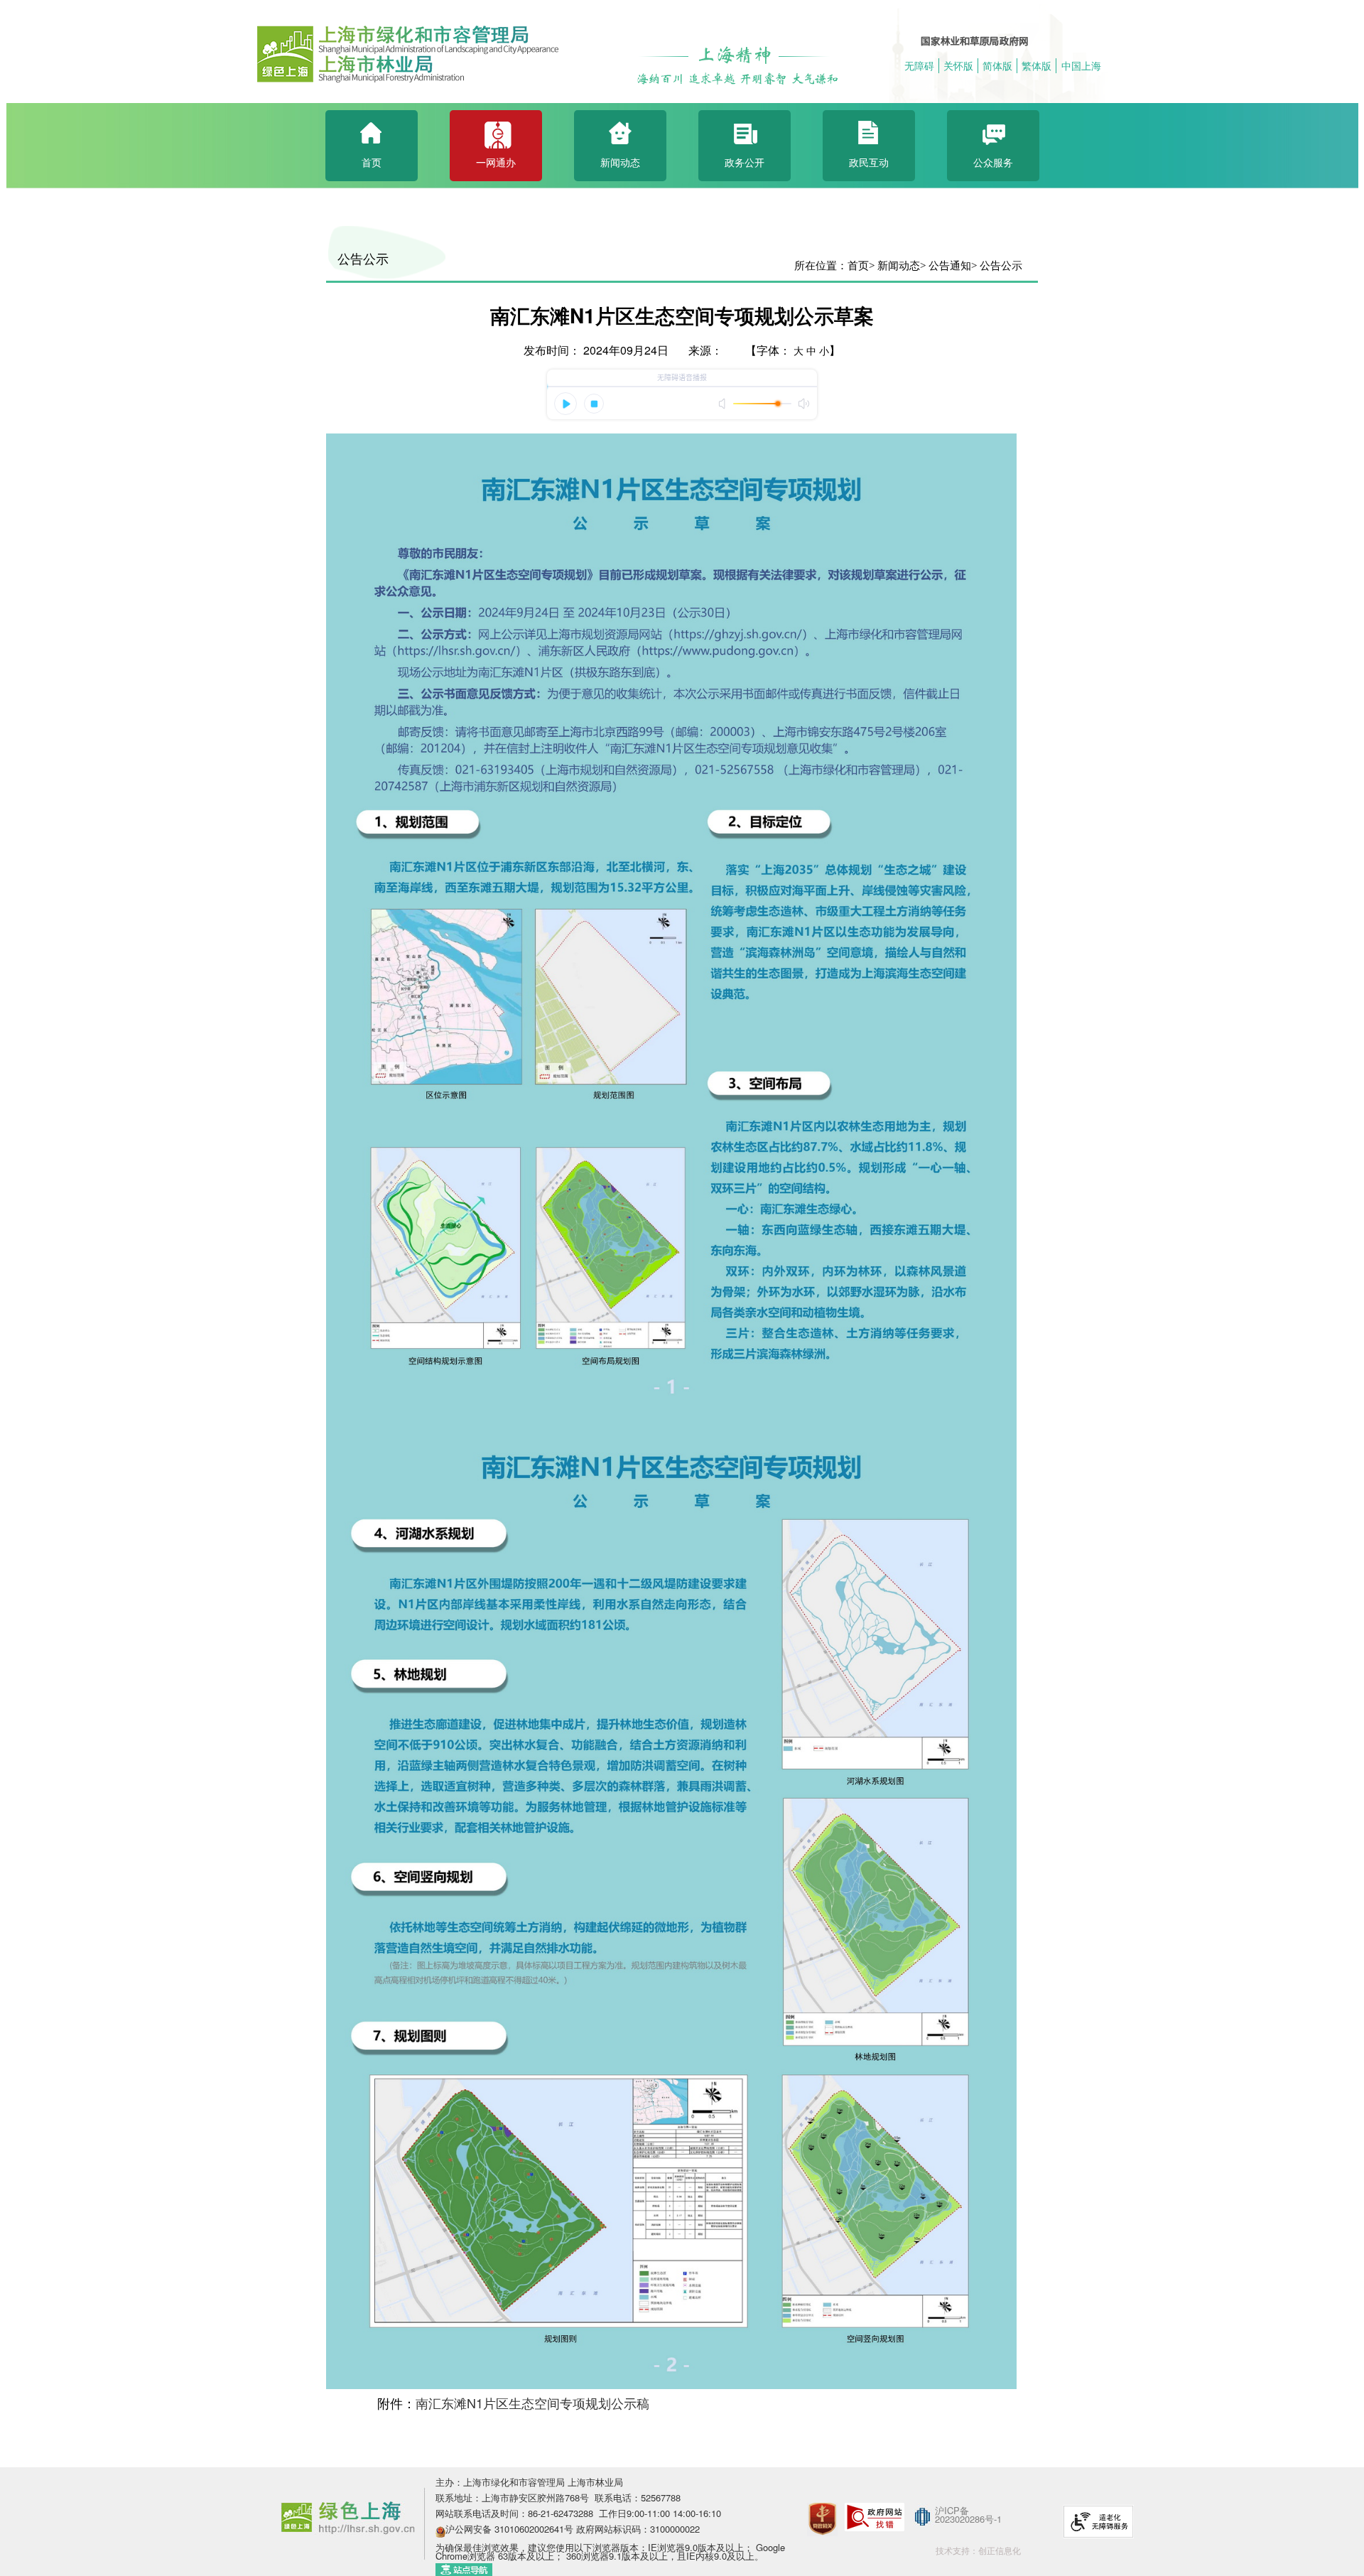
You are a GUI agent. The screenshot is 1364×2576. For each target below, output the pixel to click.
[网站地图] (464, 2568)
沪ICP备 (952, 2510)
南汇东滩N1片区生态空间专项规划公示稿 (532, 2403)
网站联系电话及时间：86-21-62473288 (516, 2513)
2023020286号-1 (968, 2519)
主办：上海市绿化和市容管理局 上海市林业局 (529, 2482)
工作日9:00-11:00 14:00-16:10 (660, 2513)
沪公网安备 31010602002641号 (509, 2529)
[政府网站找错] (875, 2515)
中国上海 (1081, 65)
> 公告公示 (997, 266)
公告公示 (363, 259)
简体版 (997, 65)
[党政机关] (822, 2500)
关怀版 (958, 65)
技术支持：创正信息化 (978, 2550)
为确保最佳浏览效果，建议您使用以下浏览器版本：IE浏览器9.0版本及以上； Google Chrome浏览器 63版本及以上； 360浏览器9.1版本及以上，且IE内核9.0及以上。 (610, 2551)
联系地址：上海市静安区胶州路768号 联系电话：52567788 (558, 2497)
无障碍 (919, 65)
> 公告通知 (946, 266)
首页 (858, 266)
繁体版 (1036, 65)
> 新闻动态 (894, 266)
